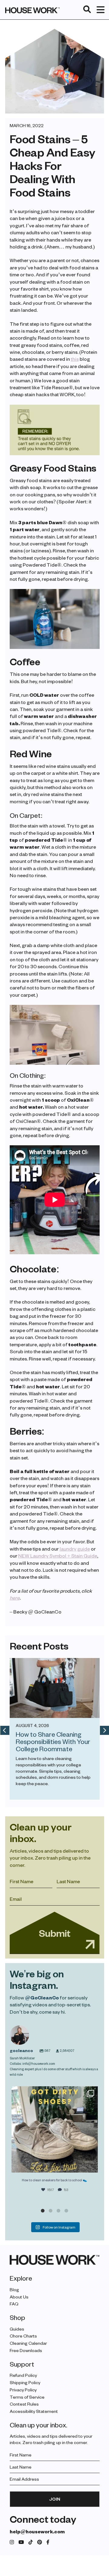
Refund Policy (23, 2375)
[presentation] (5, 1730)
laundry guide (75, 1549)
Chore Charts (23, 2336)
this (75, 359)
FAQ (14, 2304)
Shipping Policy (25, 2382)
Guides (17, 2329)
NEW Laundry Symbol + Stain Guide (58, 1556)
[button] (43, 2211)
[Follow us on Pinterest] (40, 2542)
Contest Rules (24, 2404)
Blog (14, 2289)
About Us (19, 2296)
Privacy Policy (23, 2389)
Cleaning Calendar (28, 2343)
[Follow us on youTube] (21, 2542)
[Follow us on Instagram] (12, 2542)
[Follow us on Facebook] (48, 2542)
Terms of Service (27, 2397)
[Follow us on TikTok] (31, 2542)
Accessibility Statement (34, 2411)
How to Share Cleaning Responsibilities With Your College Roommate (53, 1741)
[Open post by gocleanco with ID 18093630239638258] (55, 2129)
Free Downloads (26, 2350)
